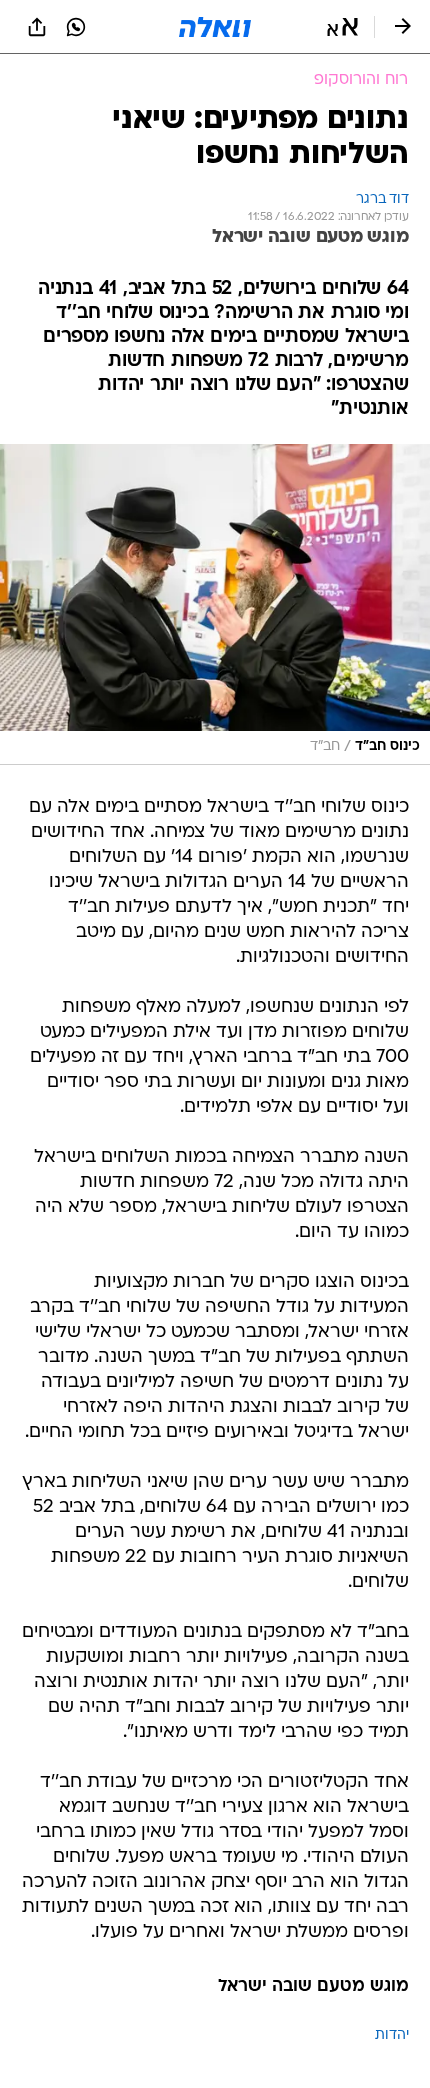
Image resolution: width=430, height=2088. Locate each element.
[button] (342, 27)
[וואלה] (215, 27)
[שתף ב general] (37, 27)
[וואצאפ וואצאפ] (76, 27)
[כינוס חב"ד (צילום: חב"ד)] (215, 604)
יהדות (392, 2035)
